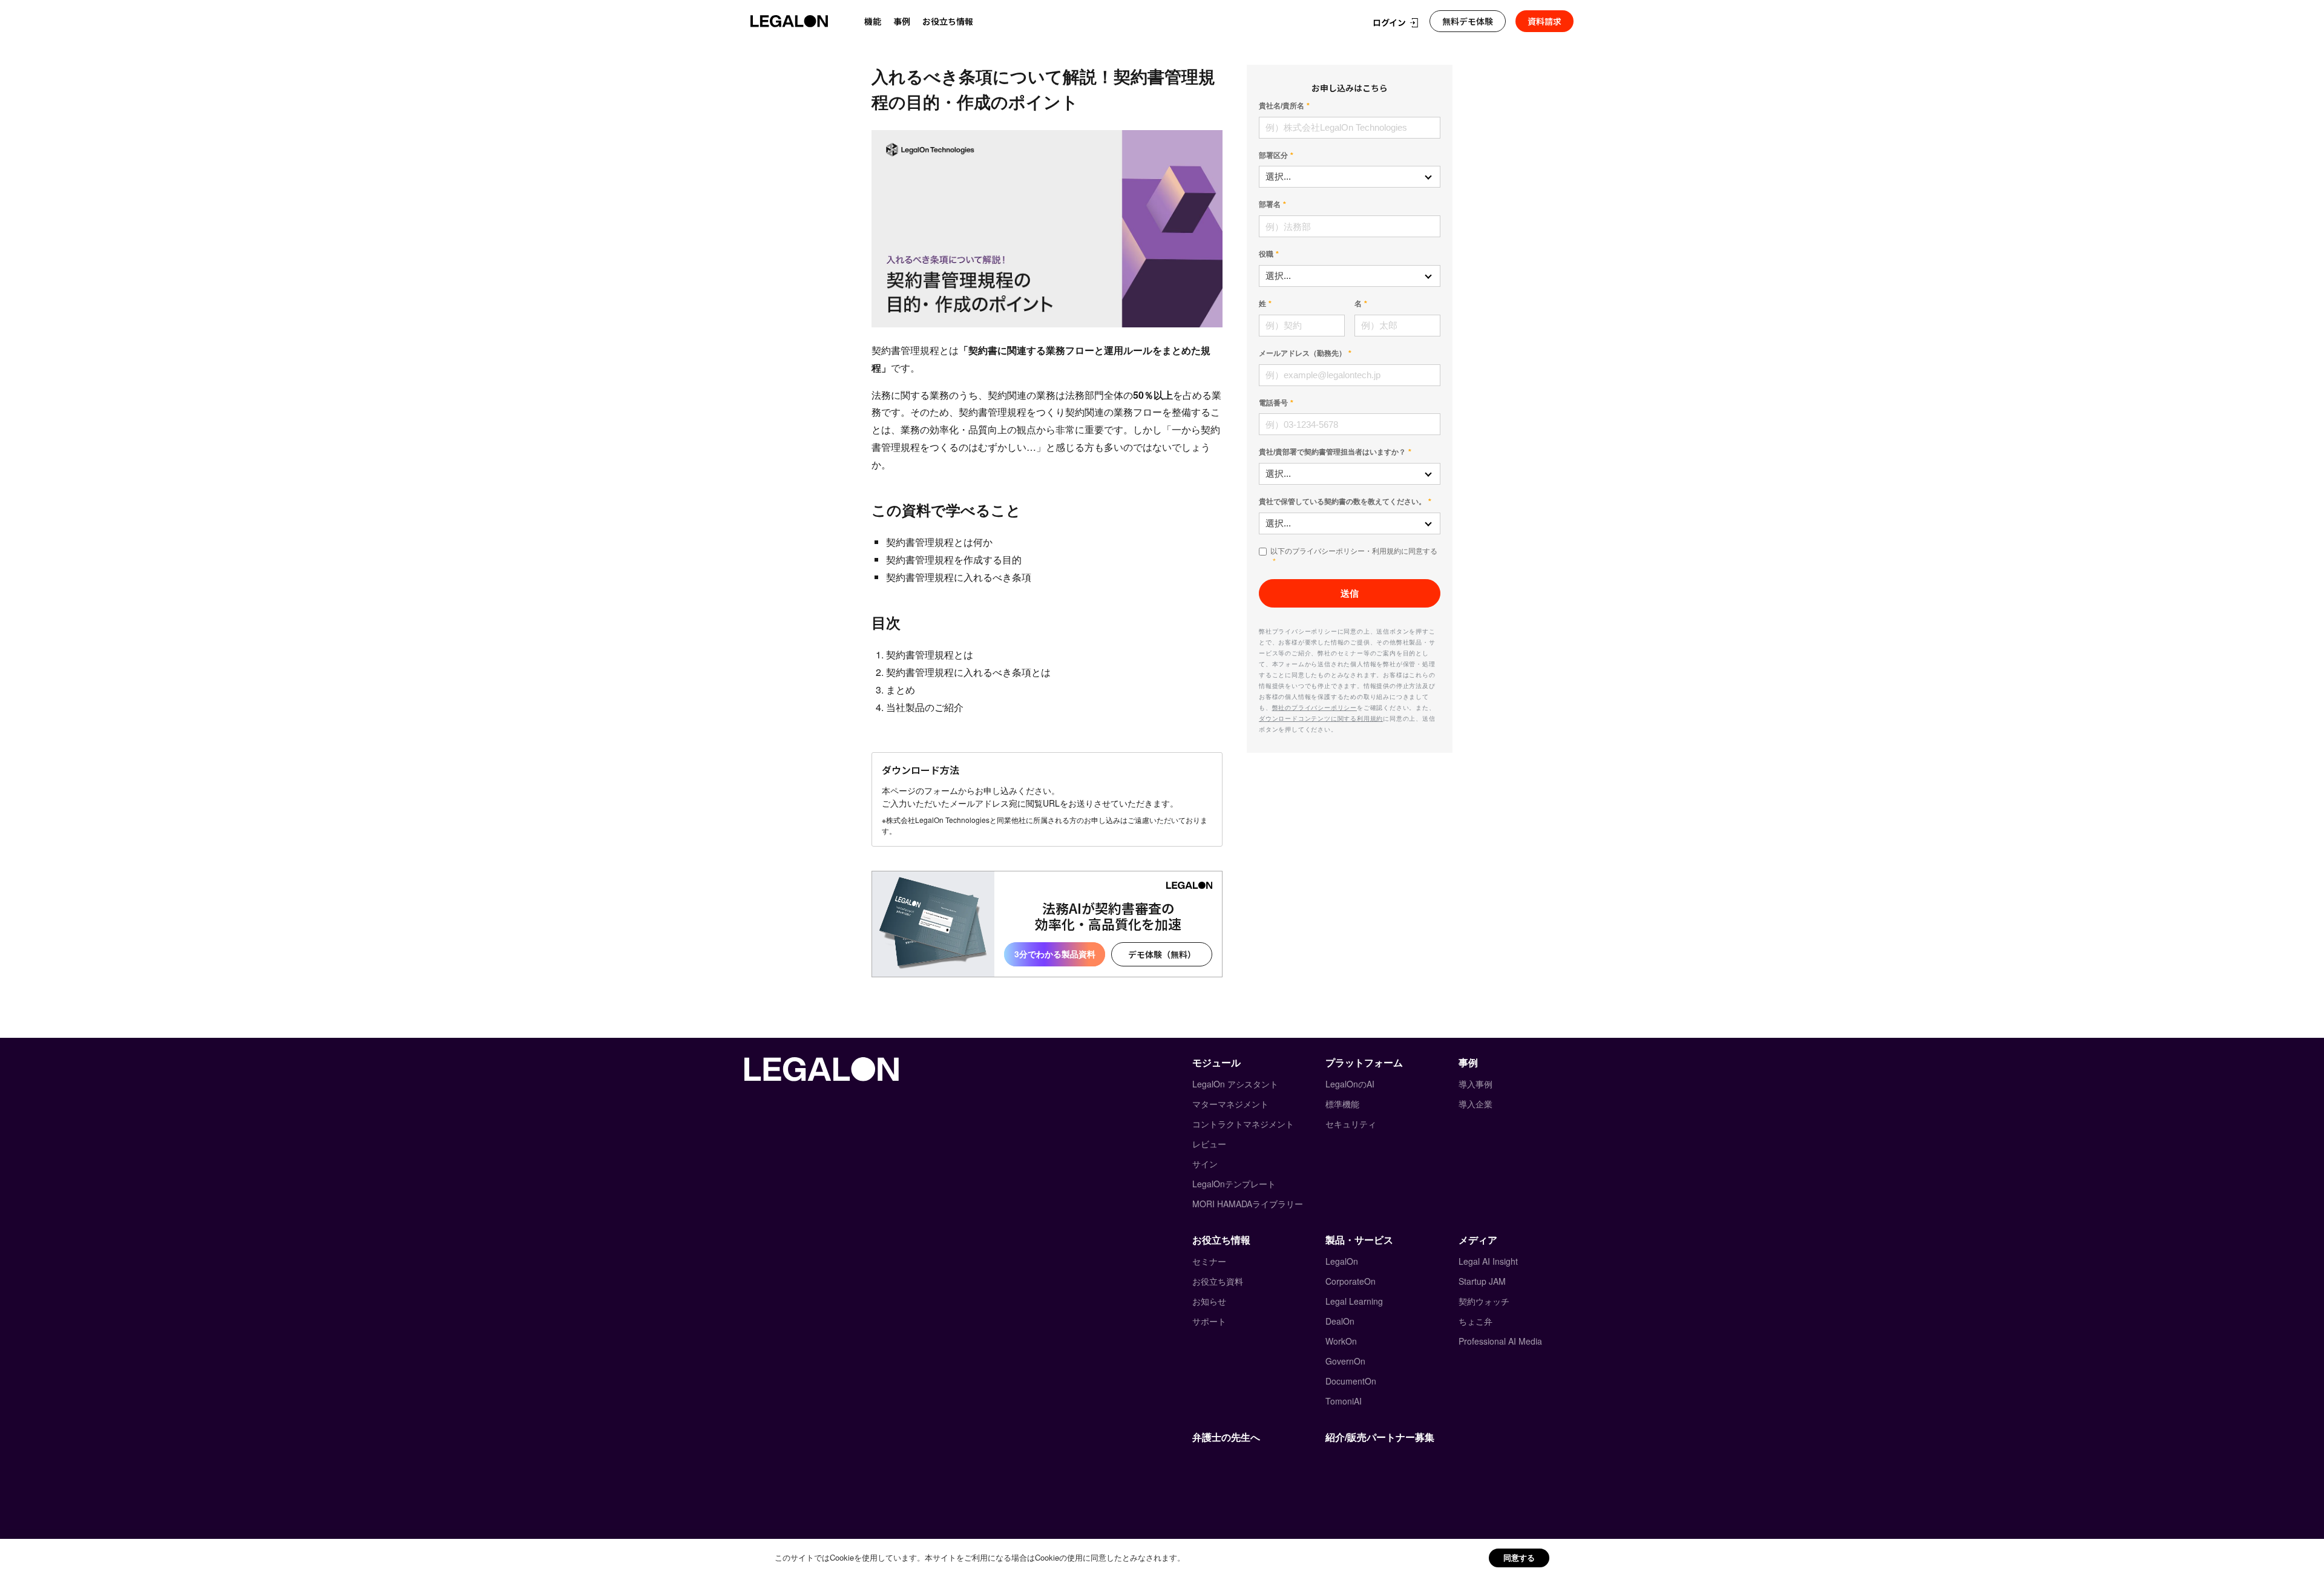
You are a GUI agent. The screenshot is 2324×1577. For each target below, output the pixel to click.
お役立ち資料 (1218, 1281)
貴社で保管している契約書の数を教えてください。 (1342, 502)
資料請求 (1544, 21)
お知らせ (1209, 1301)
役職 (1266, 254)
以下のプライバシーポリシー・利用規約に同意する (1354, 551)
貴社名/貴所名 (1282, 106)
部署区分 (1273, 156)
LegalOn (1342, 1261)
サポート (1209, 1321)
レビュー (1209, 1144)
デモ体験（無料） (1162, 954)
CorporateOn (1351, 1281)
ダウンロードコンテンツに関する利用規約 (1321, 718)
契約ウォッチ (1484, 1301)
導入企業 (1475, 1104)
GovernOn (1345, 1361)
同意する (1519, 1557)
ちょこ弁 (1475, 1321)
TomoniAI (1344, 1401)
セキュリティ (1351, 1124)
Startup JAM (1482, 1281)
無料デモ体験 (1468, 21)
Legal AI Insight (1488, 1261)
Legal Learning (1354, 1301)
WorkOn (1341, 1341)
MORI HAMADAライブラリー (1248, 1204)
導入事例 (1475, 1084)
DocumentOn (1351, 1381)
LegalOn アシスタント (1235, 1084)
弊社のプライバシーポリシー (1315, 707)
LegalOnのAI (1350, 1084)
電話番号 (1273, 403)
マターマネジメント (1230, 1104)
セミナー (1209, 1261)
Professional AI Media (1500, 1341)
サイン (1205, 1164)
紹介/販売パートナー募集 (1380, 1437)
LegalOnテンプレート (1234, 1184)
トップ (882, 47)
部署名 (1270, 205)
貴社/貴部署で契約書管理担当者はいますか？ (1332, 452)
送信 (1350, 593)
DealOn (1340, 1321)
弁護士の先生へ (1226, 1437)
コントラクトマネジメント (1243, 1124)
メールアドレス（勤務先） (1302, 353)
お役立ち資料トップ (946, 47)
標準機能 (1342, 1104)
